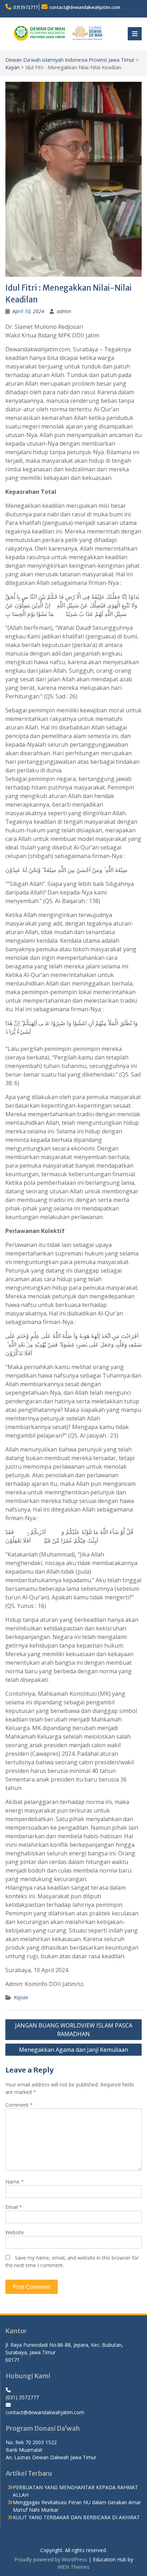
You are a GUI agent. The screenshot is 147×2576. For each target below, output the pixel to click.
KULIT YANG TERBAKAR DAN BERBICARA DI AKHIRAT (76, 2517)
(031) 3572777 (22, 2397)
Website (15, 2232)
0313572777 (26, 7)
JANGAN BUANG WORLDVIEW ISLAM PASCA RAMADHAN (74, 2030)
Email (14, 2207)
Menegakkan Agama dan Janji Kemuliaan (73, 2050)
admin (64, 311)
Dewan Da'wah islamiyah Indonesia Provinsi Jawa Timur (70, 60)
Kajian (12, 67)
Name (15, 2182)
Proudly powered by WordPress (51, 2559)
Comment (19, 2105)
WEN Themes (74, 2567)
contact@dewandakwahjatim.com (85, 7)
